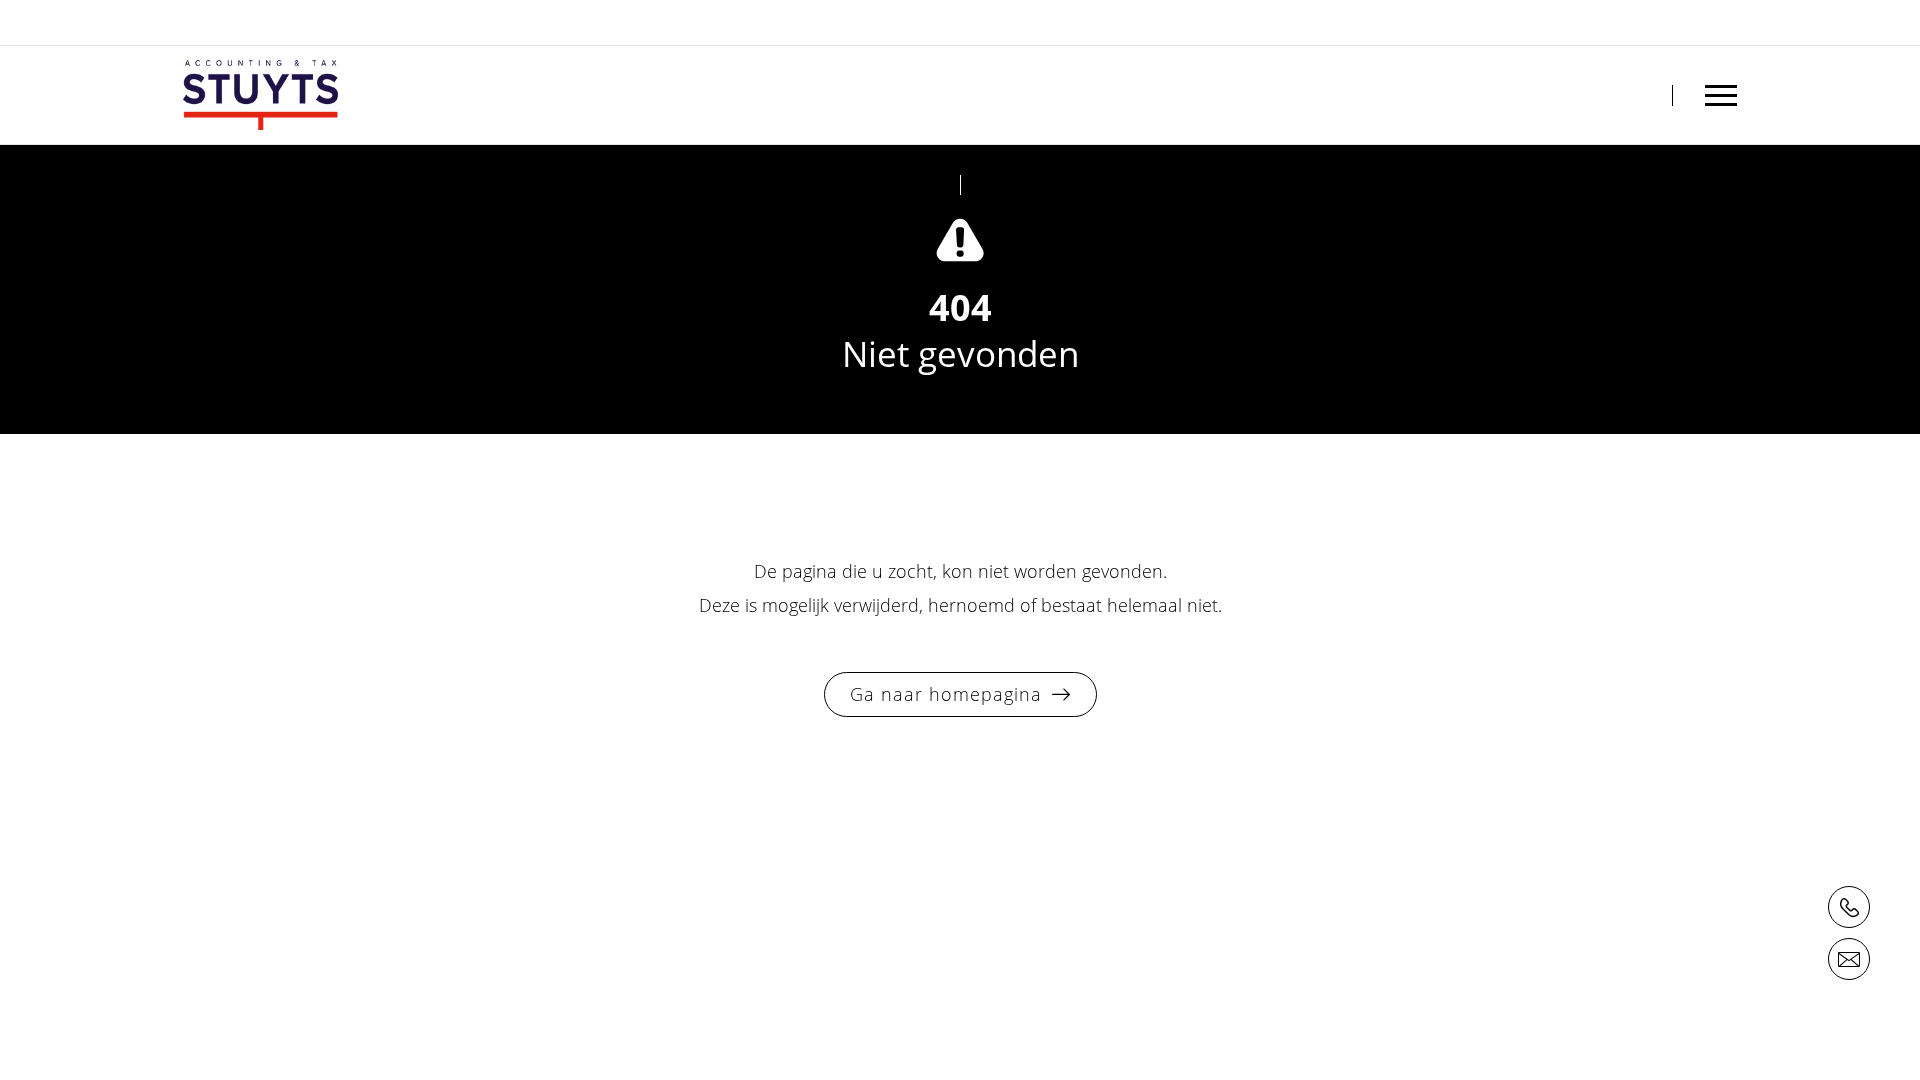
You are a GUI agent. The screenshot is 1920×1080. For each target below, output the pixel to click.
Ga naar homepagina (946, 694)
